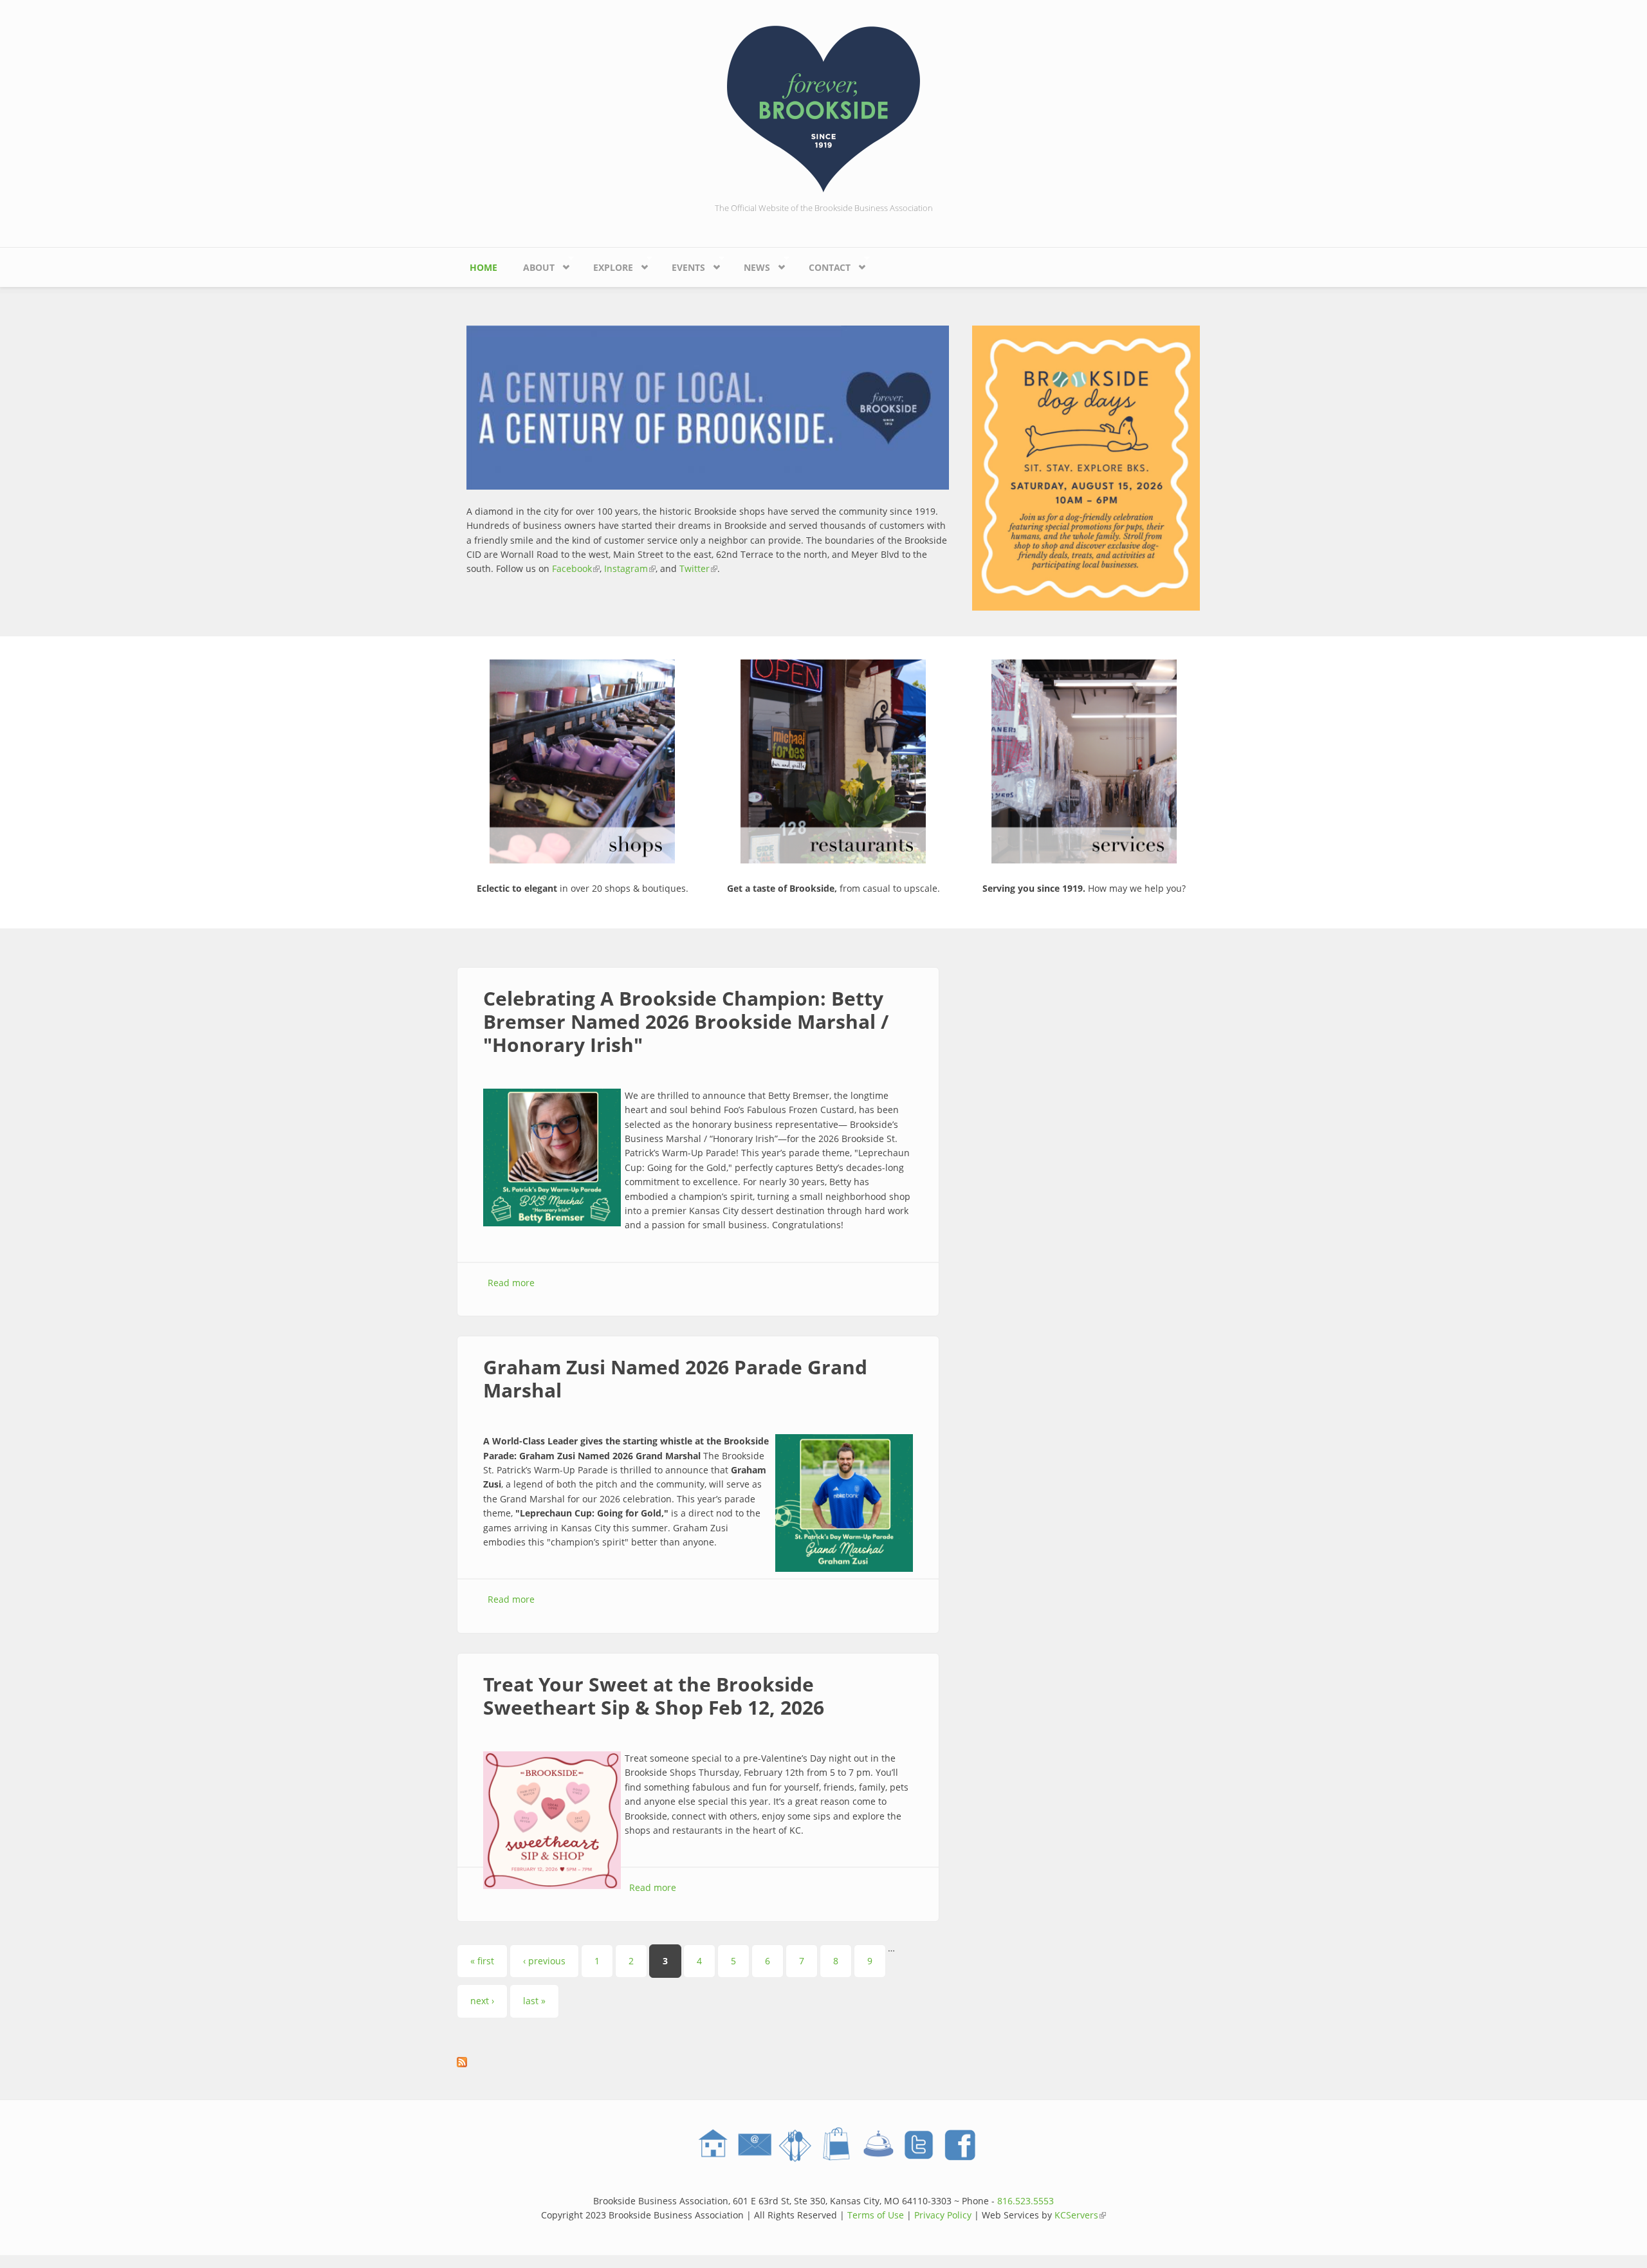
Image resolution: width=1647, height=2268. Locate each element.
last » (534, 2001)
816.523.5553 (1026, 2201)
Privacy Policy (943, 2215)
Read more (511, 1283)
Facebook (576, 568)
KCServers (1080, 2215)
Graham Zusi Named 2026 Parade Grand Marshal (675, 1378)
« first (482, 1961)
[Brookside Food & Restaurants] (795, 2145)
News (750, 264)
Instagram (630, 568)
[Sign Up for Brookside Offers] (754, 2145)
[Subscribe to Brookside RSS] (698, 2062)
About (532, 264)
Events (682, 264)
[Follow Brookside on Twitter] (919, 2145)
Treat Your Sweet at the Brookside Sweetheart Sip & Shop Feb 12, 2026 (654, 1696)
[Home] (823, 108)
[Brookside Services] (878, 2145)
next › (482, 2001)
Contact (823, 264)
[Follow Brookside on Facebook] (960, 2145)
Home (483, 267)
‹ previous (544, 1961)
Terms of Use (876, 2215)
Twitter (698, 568)
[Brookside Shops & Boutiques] (836, 2145)
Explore (607, 264)
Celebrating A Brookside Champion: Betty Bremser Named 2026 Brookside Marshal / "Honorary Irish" (686, 1021)
